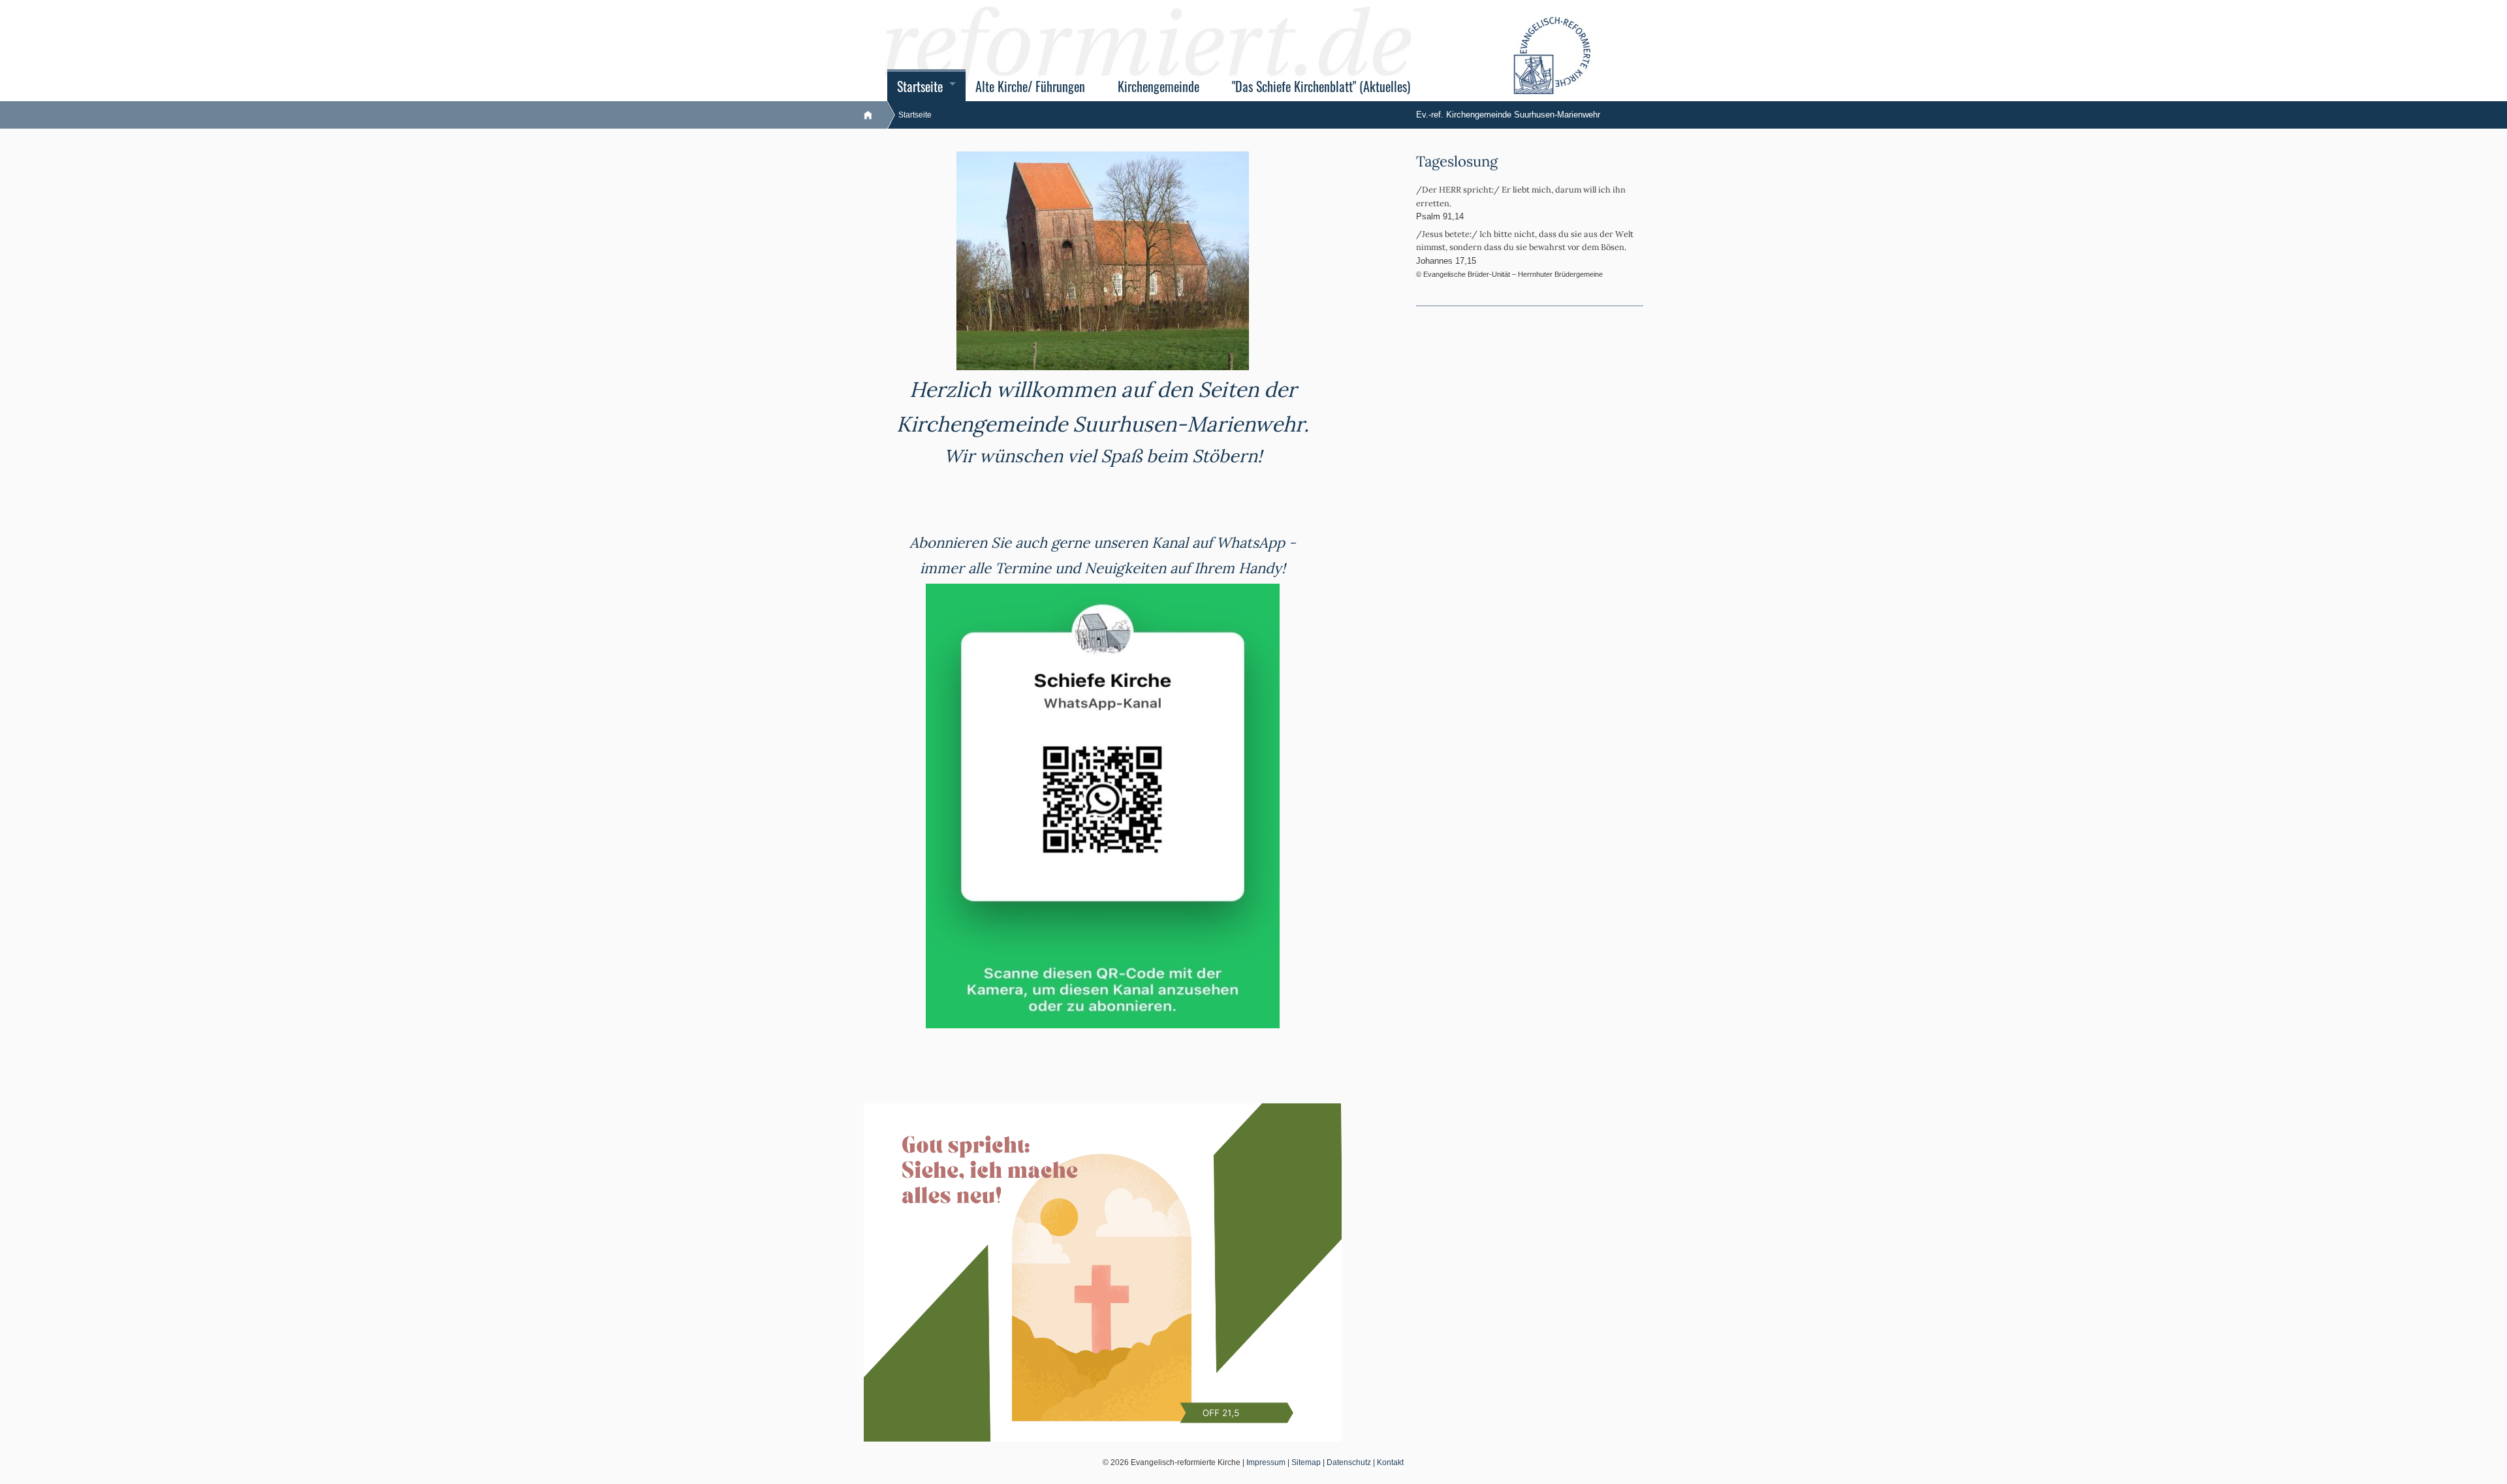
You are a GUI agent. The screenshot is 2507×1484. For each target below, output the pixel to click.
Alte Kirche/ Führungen (1030, 87)
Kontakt (1390, 1462)
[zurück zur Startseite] (875, 115)
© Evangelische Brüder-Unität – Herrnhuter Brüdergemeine (1509, 274)
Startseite (920, 87)
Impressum (1266, 1462)
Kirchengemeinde (1159, 87)
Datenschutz (1349, 1462)
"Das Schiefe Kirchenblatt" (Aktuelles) (1321, 87)
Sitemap (1306, 1462)
